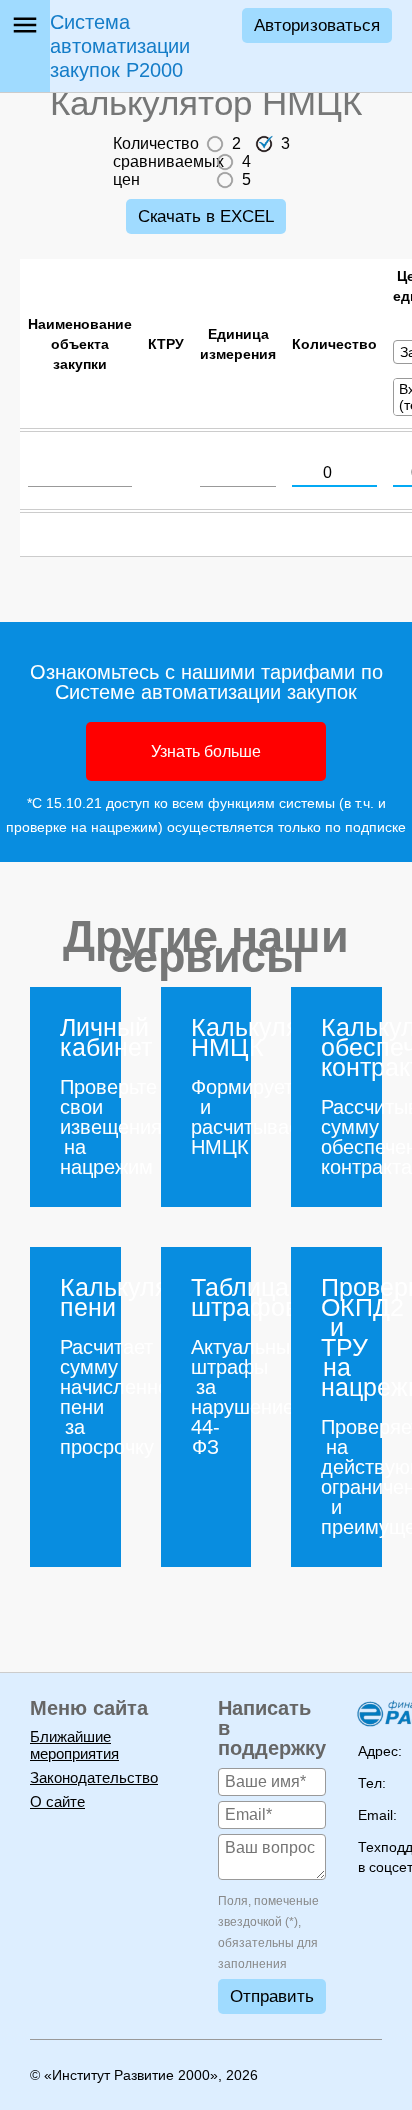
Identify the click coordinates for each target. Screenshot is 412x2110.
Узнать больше (206, 751)
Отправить (272, 1996)
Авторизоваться (317, 25)
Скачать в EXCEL (206, 216)
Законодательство (94, 1777)
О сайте (57, 1801)
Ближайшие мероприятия (74, 1745)
